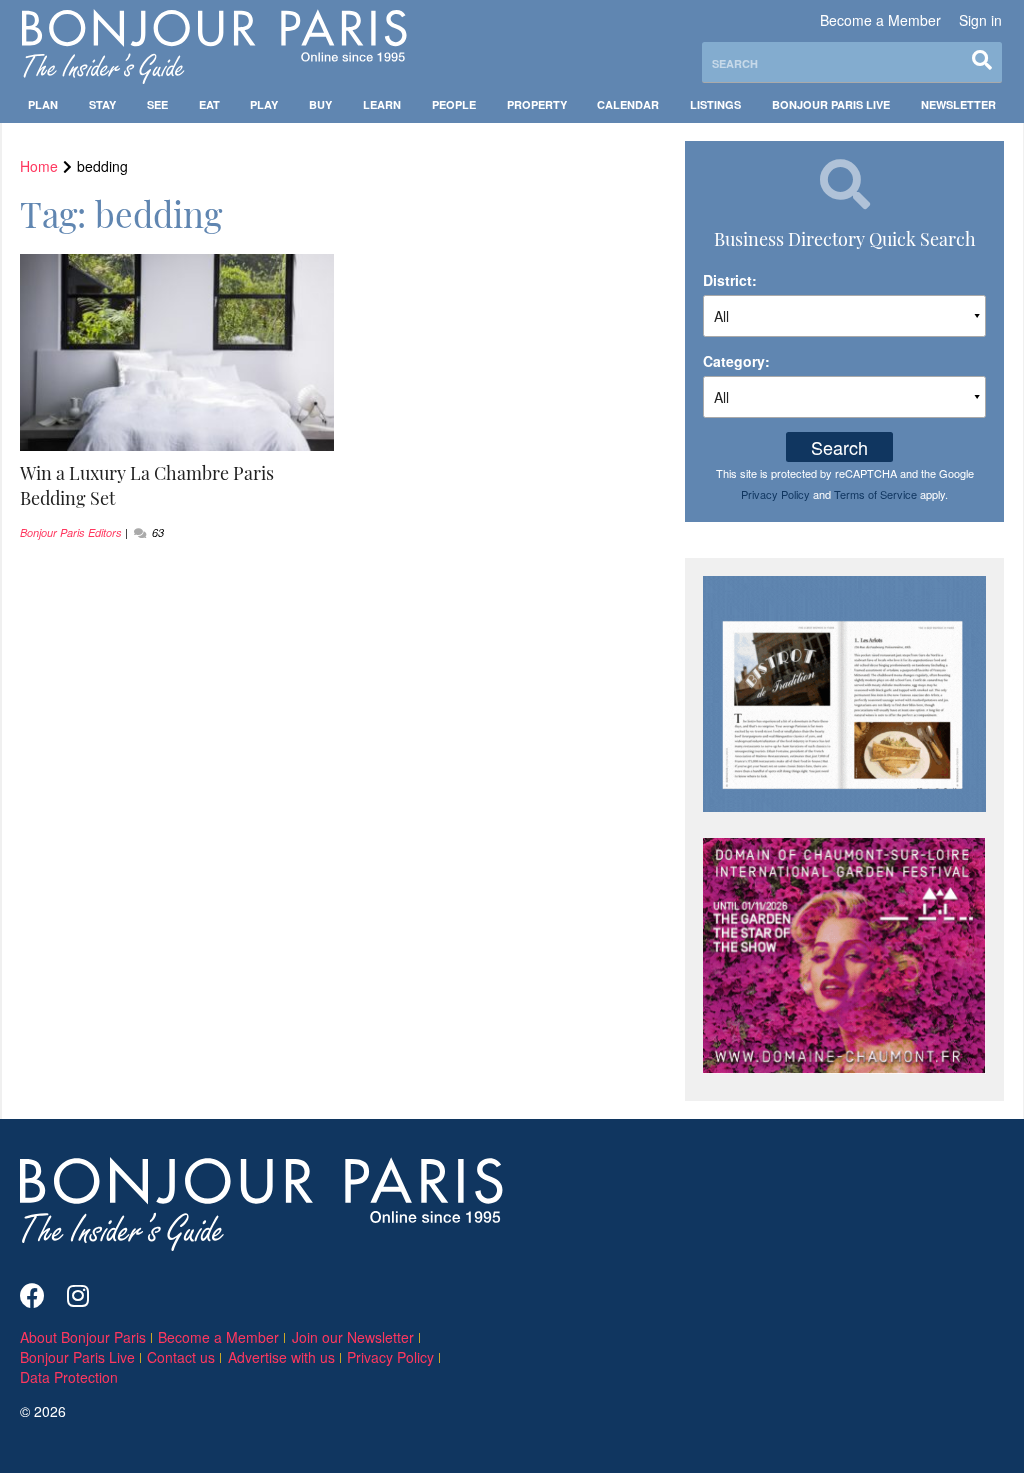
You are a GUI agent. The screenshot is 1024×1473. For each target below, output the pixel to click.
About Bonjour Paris (83, 1337)
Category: (736, 361)
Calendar (628, 104)
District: (730, 280)
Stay (102, 104)
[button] (177, 486)
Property (537, 104)
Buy (320, 104)
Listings (715, 104)
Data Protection (69, 1377)
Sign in (980, 20)
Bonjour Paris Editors (71, 532)
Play (264, 104)
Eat (209, 104)
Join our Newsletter (353, 1337)
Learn (382, 104)
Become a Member (880, 20)
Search (839, 447)
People (454, 104)
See (157, 104)
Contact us (181, 1357)
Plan (43, 104)
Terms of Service (875, 494)
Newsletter (958, 104)
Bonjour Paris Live (831, 104)
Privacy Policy (775, 494)
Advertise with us (281, 1357)
